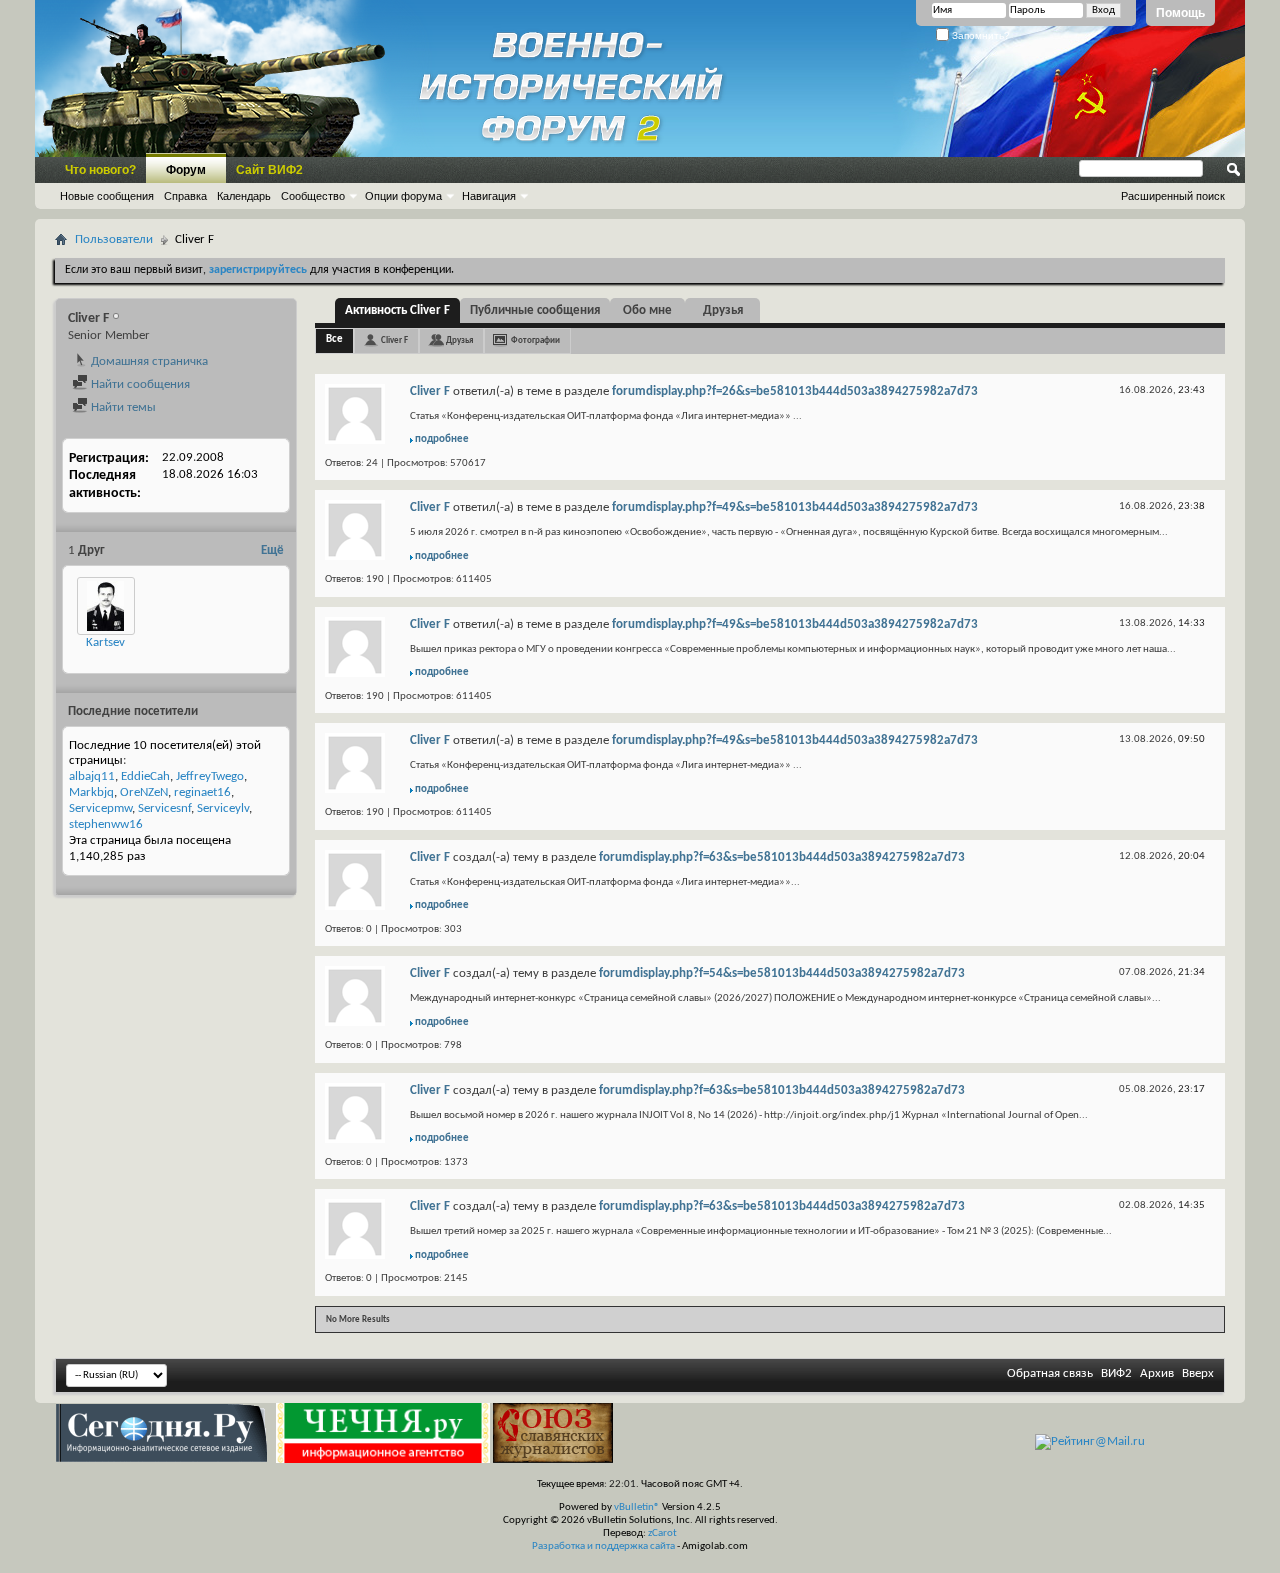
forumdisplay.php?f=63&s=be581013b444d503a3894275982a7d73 (782, 857)
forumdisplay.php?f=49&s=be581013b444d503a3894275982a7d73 (795, 507)
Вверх (1198, 1373)
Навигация (489, 196)
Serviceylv (223, 808)
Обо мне (647, 310)
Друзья (723, 310)
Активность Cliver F (397, 310)
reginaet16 (202, 792)
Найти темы (122, 407)
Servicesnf (164, 808)
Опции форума (403, 196)
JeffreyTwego (210, 776)
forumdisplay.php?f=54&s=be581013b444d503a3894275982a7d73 (782, 973)
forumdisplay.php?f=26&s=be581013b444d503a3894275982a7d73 (795, 391)
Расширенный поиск (1173, 196)
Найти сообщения (139, 384)
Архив (1157, 1373)
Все (334, 339)
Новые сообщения (107, 196)
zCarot (662, 1533)
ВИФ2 (1116, 1373)
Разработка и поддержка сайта (603, 1546)
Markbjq (91, 792)
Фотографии (535, 340)
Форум (186, 170)
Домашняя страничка (148, 361)
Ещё (272, 550)
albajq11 (92, 776)
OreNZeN (144, 792)
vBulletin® (637, 1507)
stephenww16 (106, 824)
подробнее (442, 439)
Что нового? (100, 170)
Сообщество (313, 196)
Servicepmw (100, 808)
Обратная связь (1050, 1373)
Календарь (244, 196)
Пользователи (114, 239)
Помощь (1180, 13)
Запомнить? (979, 35)
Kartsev (105, 642)
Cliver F (394, 340)
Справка (185, 196)
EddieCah (145, 776)
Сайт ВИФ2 (269, 170)
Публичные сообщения (535, 310)
